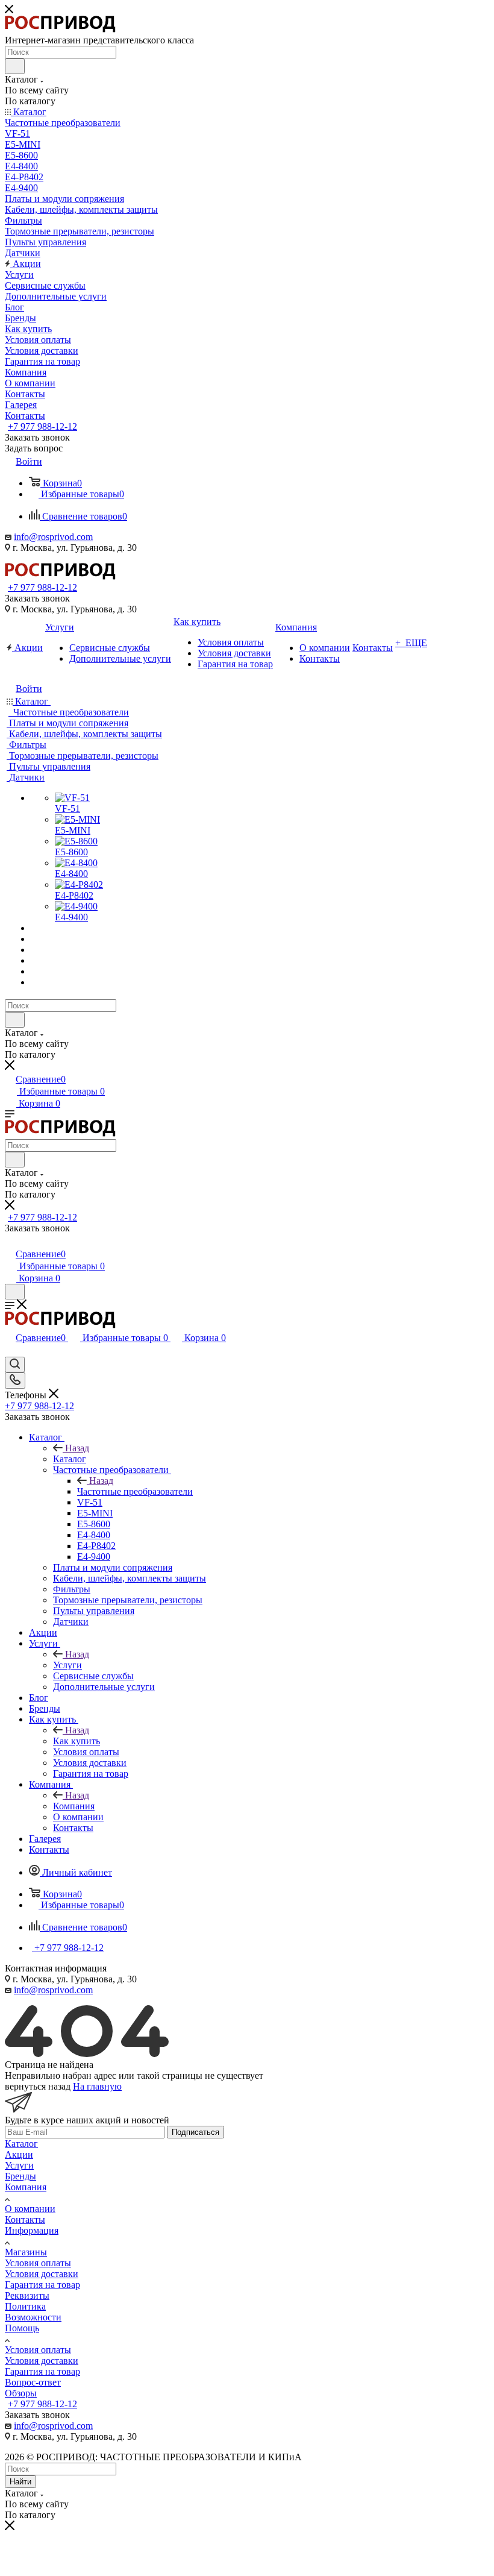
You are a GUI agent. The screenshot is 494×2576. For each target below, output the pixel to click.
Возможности (33, 2317)
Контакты (25, 2219)
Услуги (67, 1665)
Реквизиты (27, 2295)
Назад (77, 1448)
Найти (20, 2482)
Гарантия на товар (42, 2285)
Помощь (22, 2328)
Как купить (77, 1741)
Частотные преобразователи (135, 1491)
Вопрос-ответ (33, 2382)
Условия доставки (42, 2274)
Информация (32, 2230)
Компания (74, 1806)
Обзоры (21, 2393)
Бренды (20, 2176)
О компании (30, 2209)
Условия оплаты (38, 2263)
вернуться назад (38, 2086)
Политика (25, 2306)
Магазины (26, 2252)
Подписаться (195, 2132)
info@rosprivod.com (53, 537)
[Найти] (15, 66)
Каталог (70, 1459)
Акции (19, 2154)
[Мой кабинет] (10, 1241)
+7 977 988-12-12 (42, 426)
